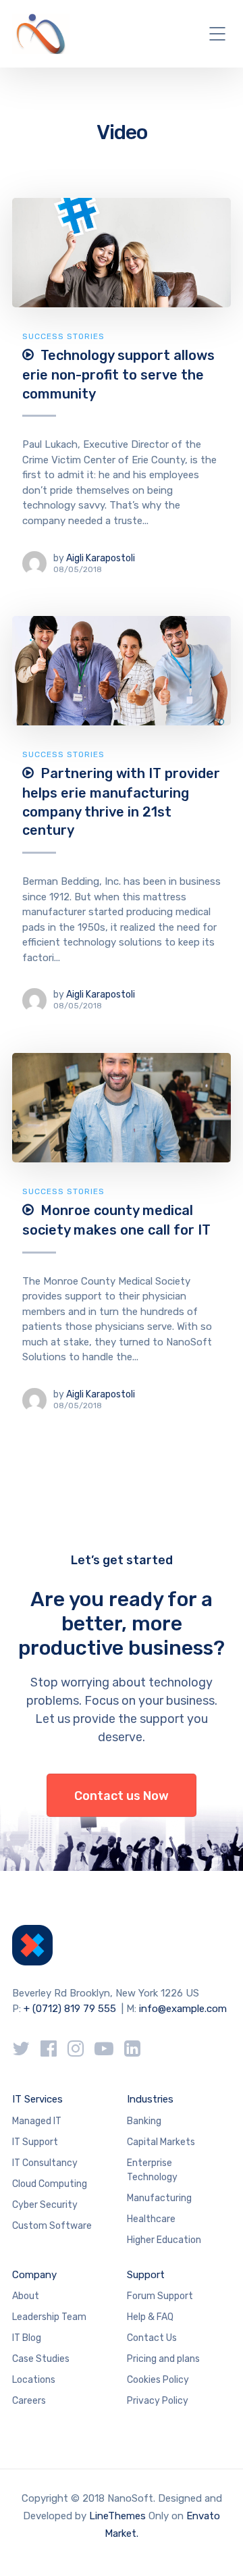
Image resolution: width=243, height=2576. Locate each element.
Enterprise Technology (152, 2170)
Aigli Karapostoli (101, 558)
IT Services (37, 2099)
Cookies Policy (158, 2380)
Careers (29, 2401)
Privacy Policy (158, 2401)
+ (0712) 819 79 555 (70, 2009)
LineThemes (117, 2516)
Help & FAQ (150, 2317)
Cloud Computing (50, 2184)
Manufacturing (159, 2198)
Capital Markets (161, 2142)
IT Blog (27, 2338)
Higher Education (164, 2240)
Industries (150, 2099)
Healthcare (151, 2219)
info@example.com (183, 2009)
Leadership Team (49, 2317)
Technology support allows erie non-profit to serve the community (118, 374)
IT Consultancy (45, 2163)
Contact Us (152, 2338)
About (26, 2296)
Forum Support (160, 2296)
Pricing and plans (163, 2359)
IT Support (35, 2142)
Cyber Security (45, 2205)
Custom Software (52, 2226)
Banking (144, 2121)
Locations (34, 2380)
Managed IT (37, 2121)
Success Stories (63, 336)
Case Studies (41, 2359)
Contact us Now (122, 1796)
